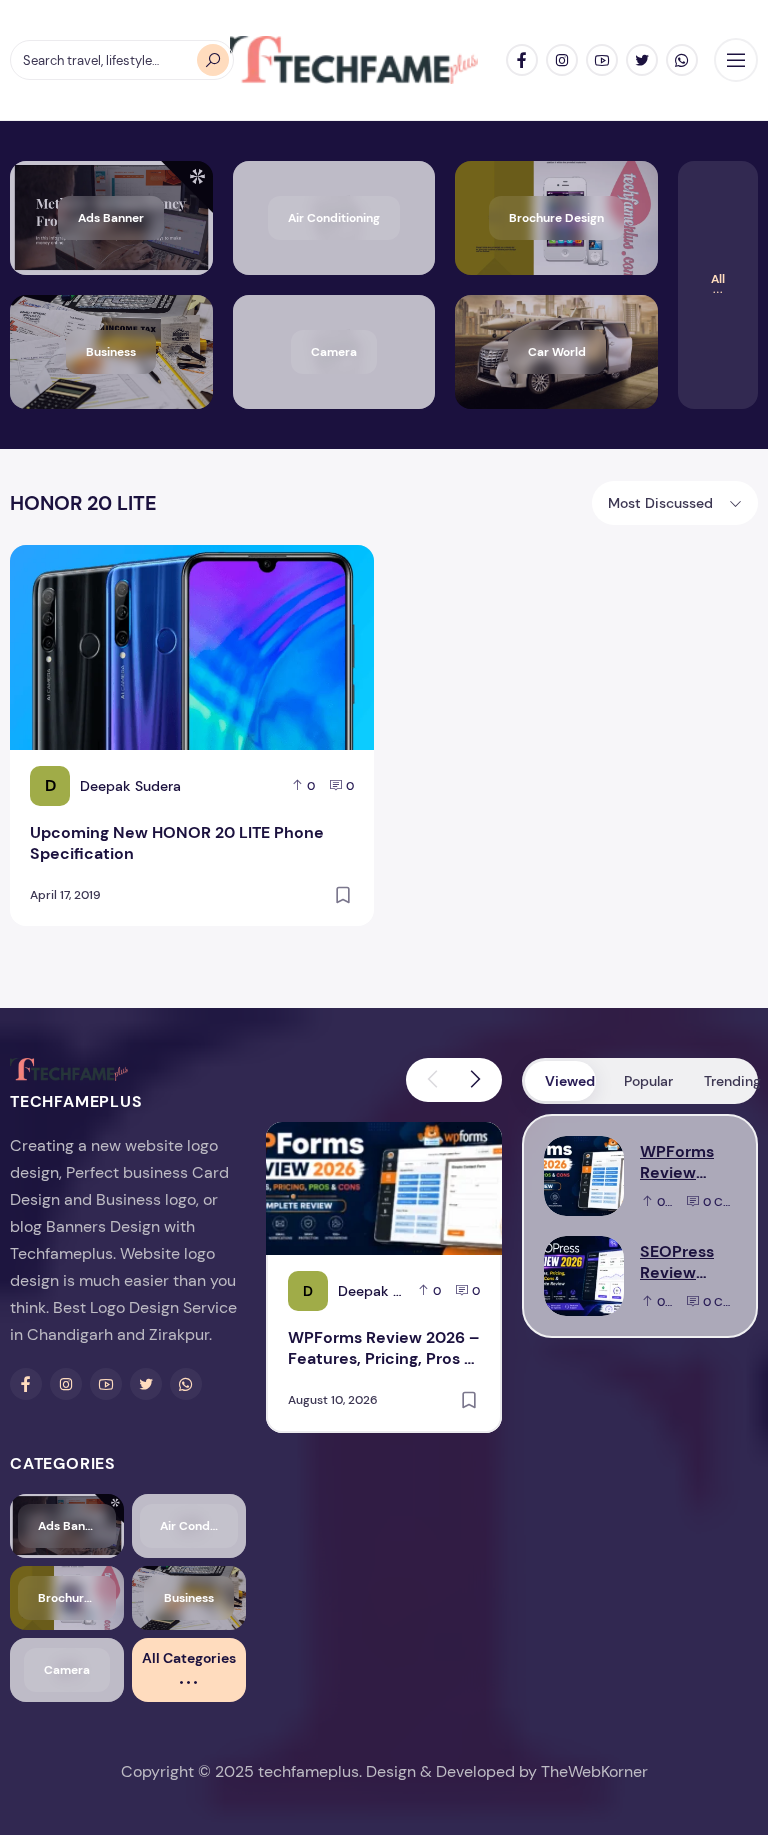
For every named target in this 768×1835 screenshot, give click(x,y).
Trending (729, 1081)
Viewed (570, 1081)
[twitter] (642, 60)
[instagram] (562, 60)
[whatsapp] (682, 60)
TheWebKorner (594, 1771)
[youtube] (602, 60)
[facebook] (522, 60)
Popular (648, 1081)
